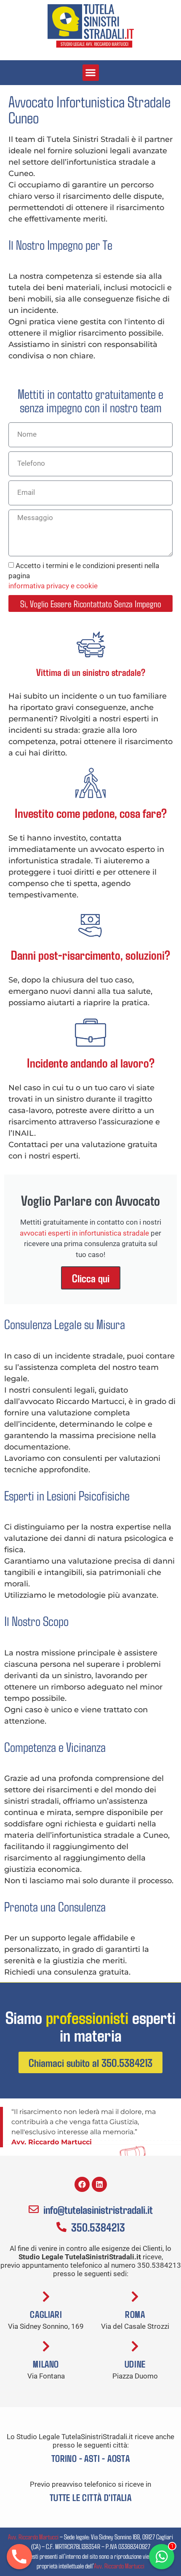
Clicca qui (91, 1278)
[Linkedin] (99, 2184)
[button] (91, 73)
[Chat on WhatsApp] (162, 2557)
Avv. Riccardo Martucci (33, 2536)
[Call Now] (19, 2557)
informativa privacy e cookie (53, 586)
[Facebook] (82, 2184)
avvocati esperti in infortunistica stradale (84, 1233)
